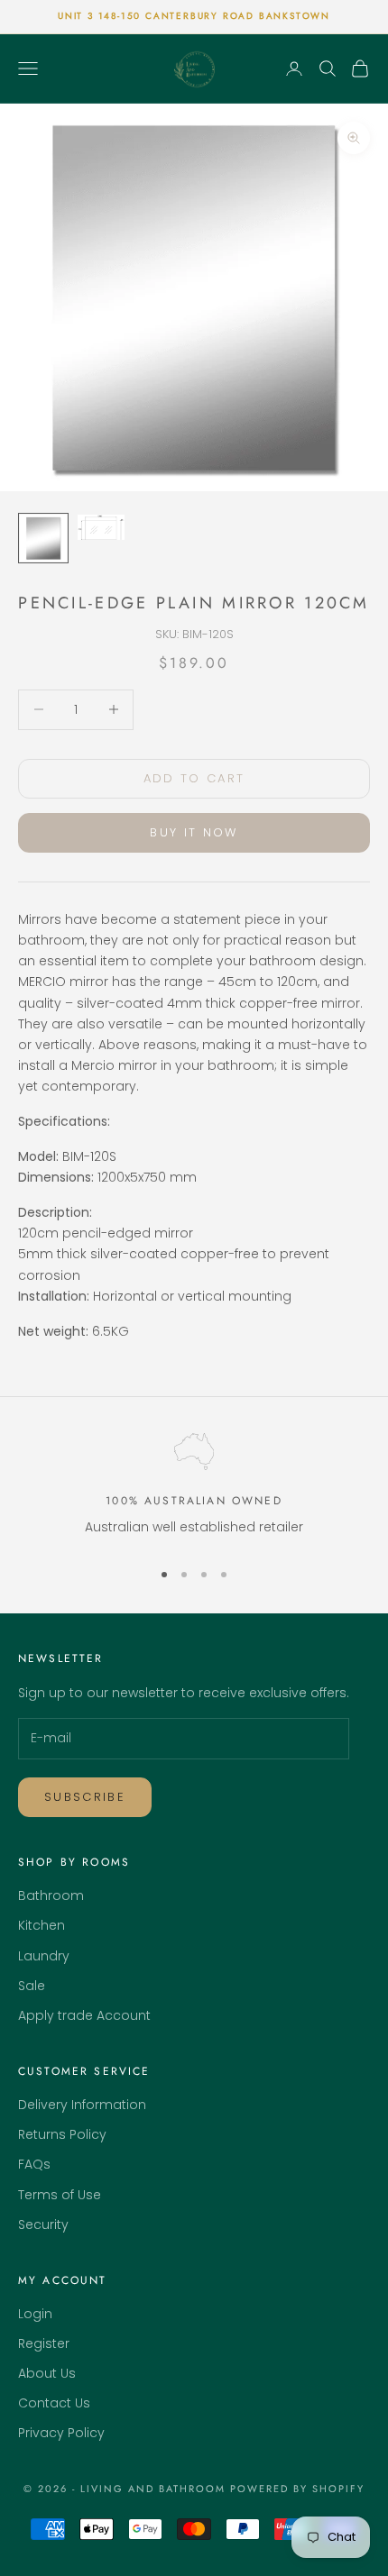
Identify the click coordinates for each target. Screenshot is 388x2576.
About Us (47, 2373)
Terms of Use (60, 2195)
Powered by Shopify (297, 2489)
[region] (194, 1489)
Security (43, 2224)
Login (35, 2314)
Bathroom (51, 1895)
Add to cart (194, 778)
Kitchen (42, 1925)
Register (44, 2343)
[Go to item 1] (43, 538)
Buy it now (194, 832)
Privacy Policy (61, 2433)
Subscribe (85, 1797)
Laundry (44, 1956)
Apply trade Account (84, 2015)
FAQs (34, 2164)
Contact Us (54, 2403)
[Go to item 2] (101, 528)
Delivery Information (82, 2105)
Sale (32, 1986)
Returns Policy (62, 2134)
